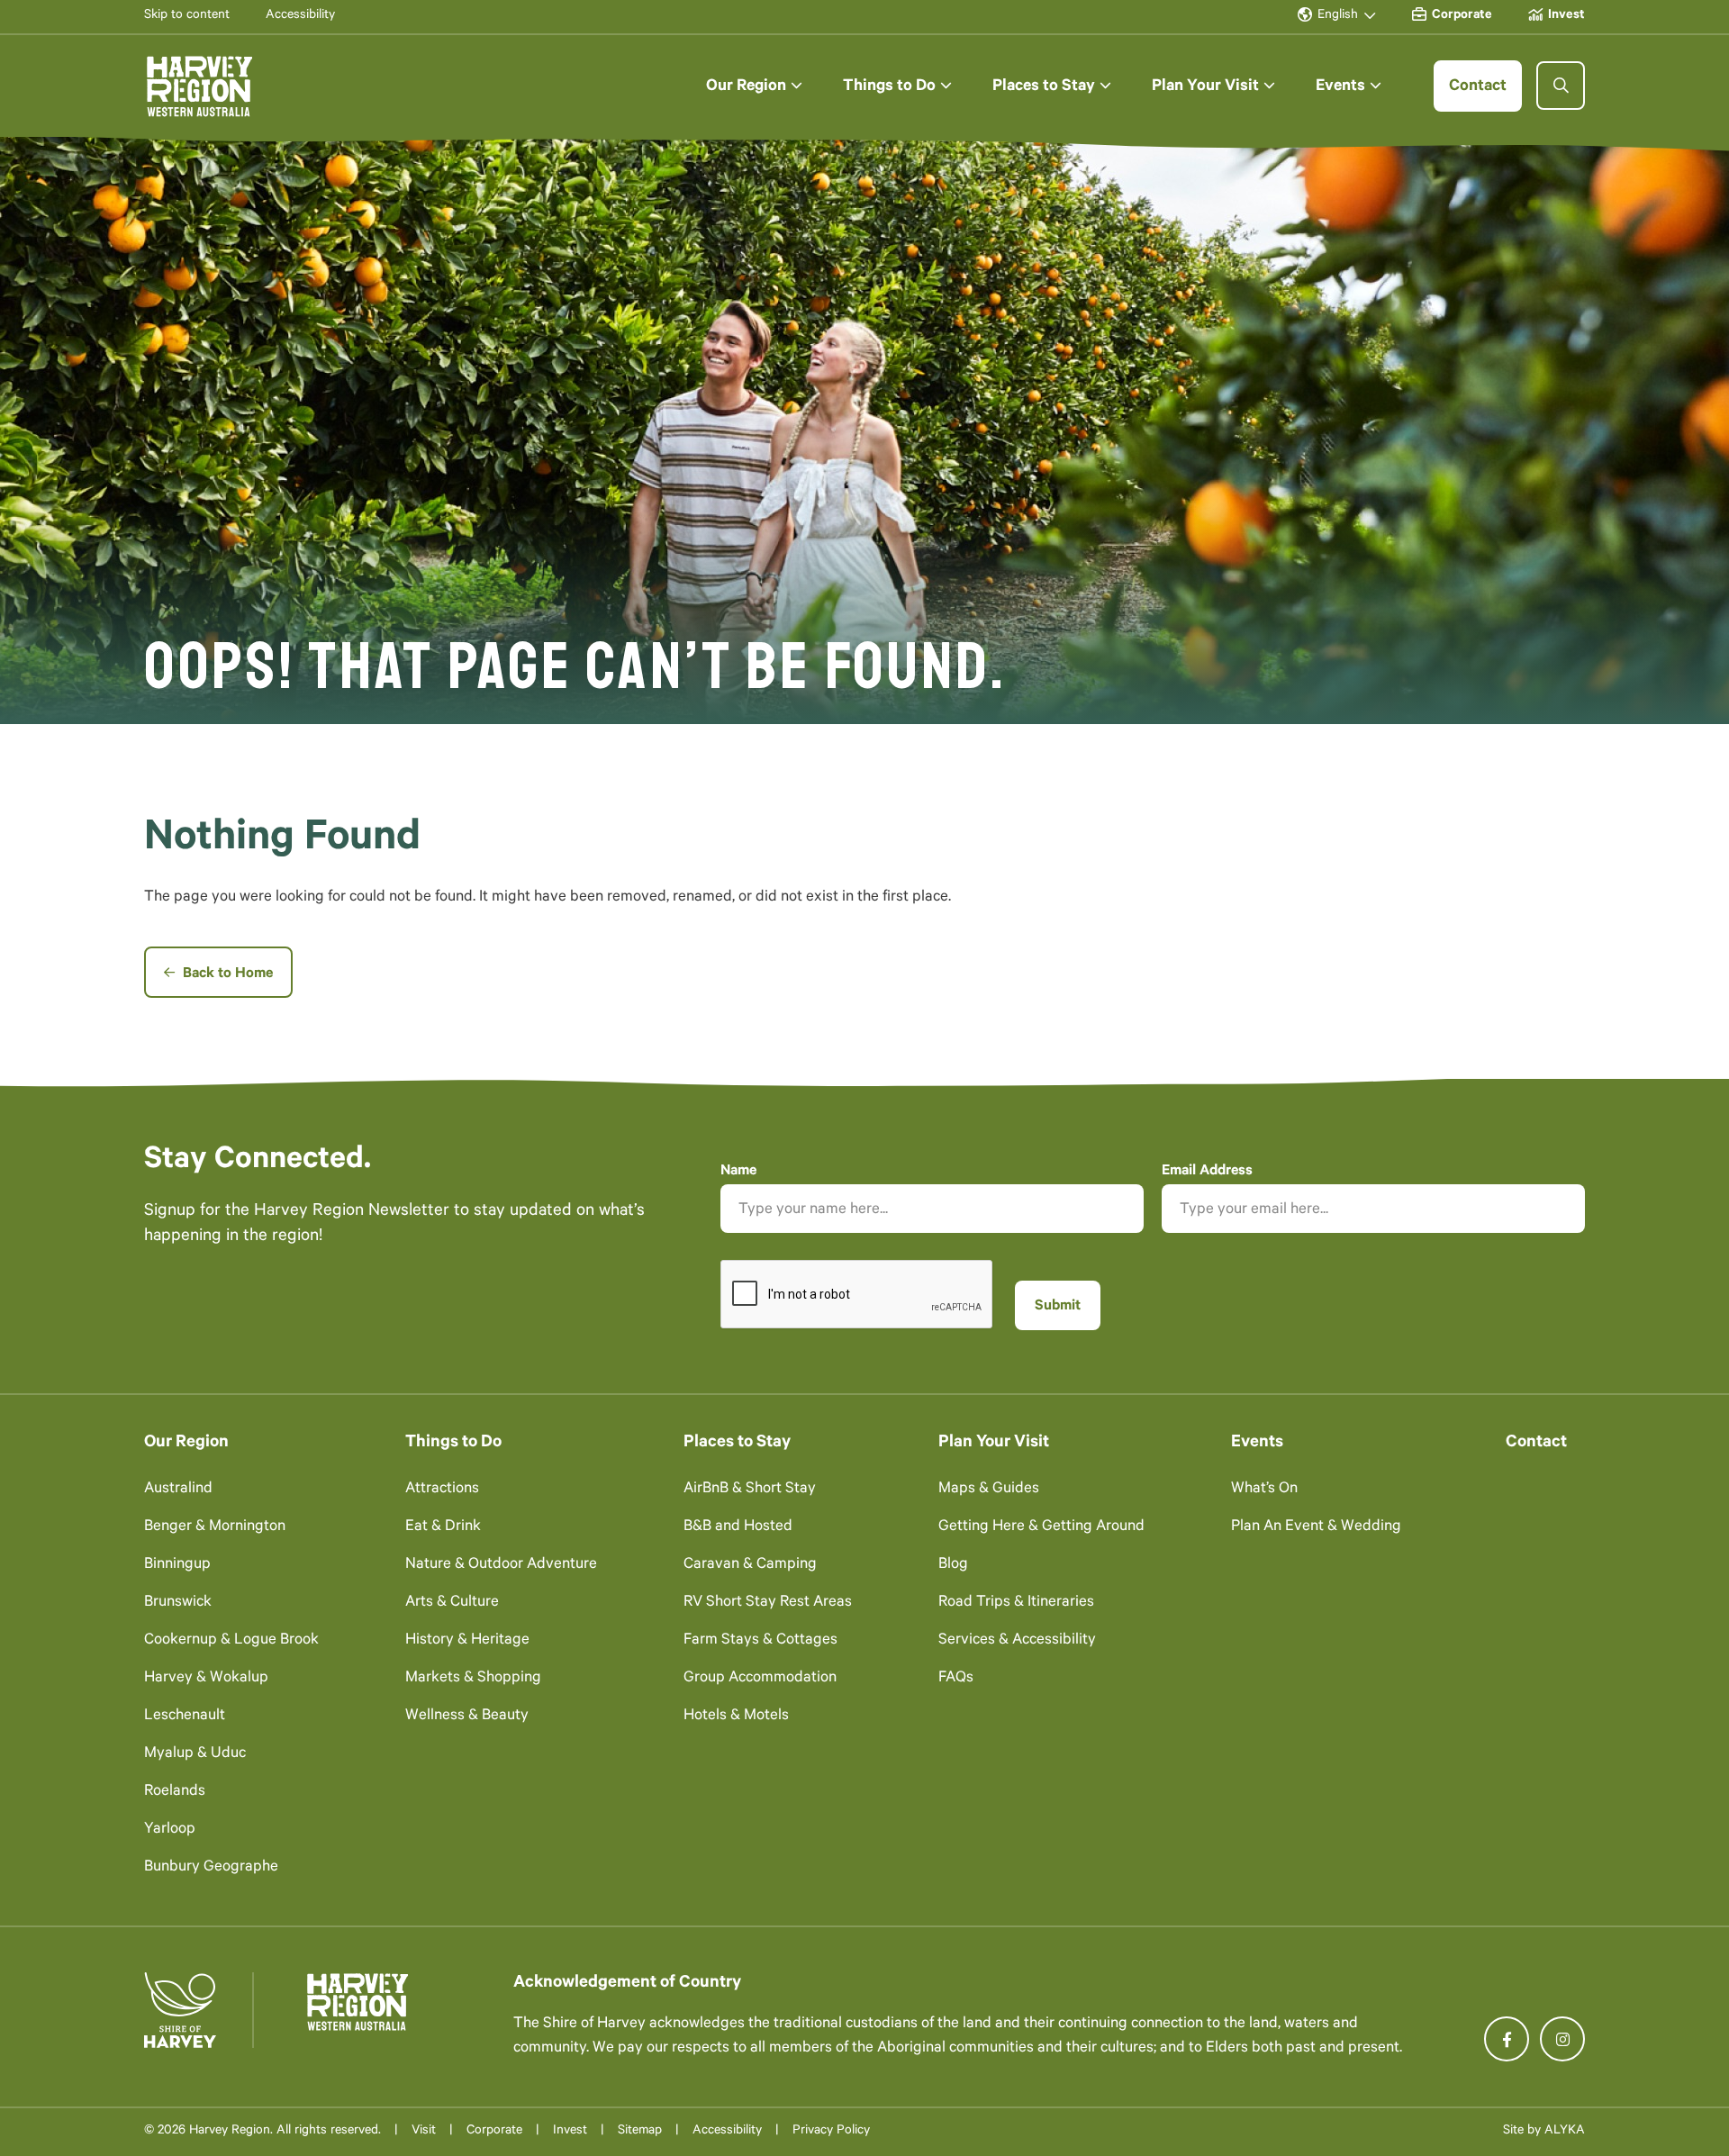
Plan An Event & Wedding (1316, 1528)
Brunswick (178, 1603)
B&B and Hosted (738, 1528)
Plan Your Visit (994, 1443)
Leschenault (185, 1717)
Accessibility (727, 2132)
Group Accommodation (760, 1679)
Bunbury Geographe (211, 1868)
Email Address (1207, 1172)
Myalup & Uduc (195, 1755)
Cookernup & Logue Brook (231, 1641)
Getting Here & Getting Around (1041, 1528)
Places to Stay (737, 1443)
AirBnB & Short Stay (750, 1490)
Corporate (494, 2132)
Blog (953, 1566)
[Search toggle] (1561, 86)
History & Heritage (467, 1641)
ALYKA (1565, 2132)
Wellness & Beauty (467, 1717)
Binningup (177, 1566)
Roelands (175, 1793)
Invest (570, 2132)
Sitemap (640, 2132)
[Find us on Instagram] (1562, 2039)
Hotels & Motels (736, 1717)
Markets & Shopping (473, 1679)
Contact (1536, 1443)
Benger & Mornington (215, 1528)
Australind (178, 1490)
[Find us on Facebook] (1507, 2039)
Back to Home (226, 974)
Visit (424, 2132)
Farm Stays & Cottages (760, 1641)
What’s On (1264, 1490)
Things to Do (453, 1443)
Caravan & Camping (750, 1566)
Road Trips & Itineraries (1016, 1603)
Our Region (186, 1443)
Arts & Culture (452, 1603)
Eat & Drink (443, 1528)
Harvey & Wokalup (206, 1679)
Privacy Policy (831, 2132)
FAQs (956, 1679)
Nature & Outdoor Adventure (501, 1566)
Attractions (442, 1490)
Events (1257, 1443)
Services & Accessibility (1017, 1641)
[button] (754, 86)
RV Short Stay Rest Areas (768, 1603)
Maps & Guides (989, 1490)
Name (738, 1172)
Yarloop (170, 1830)
